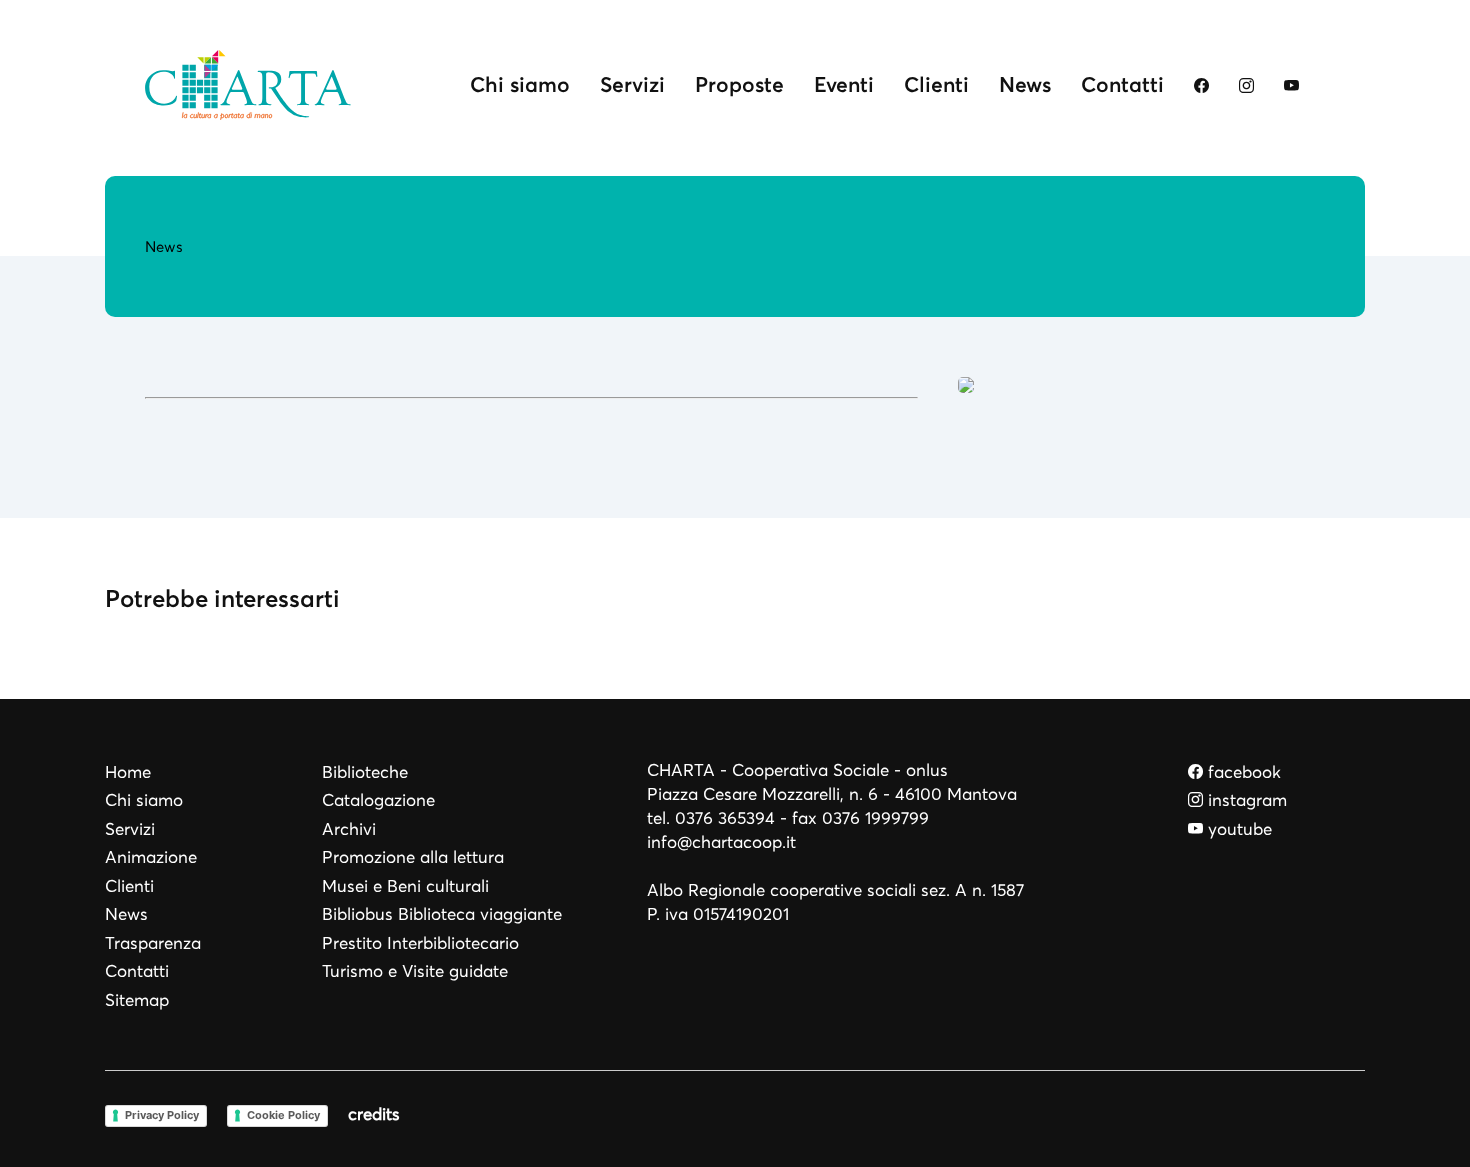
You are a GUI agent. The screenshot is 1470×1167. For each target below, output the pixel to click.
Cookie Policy (283, 1115)
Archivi (349, 829)
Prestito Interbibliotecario (420, 943)
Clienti (936, 84)
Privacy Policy (162, 1115)
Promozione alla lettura (413, 857)
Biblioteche (365, 772)
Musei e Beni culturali (405, 886)
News (1025, 84)
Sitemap (137, 1000)
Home (128, 772)
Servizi (632, 84)
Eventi (844, 84)
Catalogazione (378, 800)
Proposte (739, 84)
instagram (1245, 800)
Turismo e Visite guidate (415, 971)
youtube (1237, 829)
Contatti (1122, 84)
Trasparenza (153, 943)
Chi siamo (520, 84)
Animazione (151, 857)
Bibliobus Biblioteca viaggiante (442, 914)
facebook (1242, 772)
